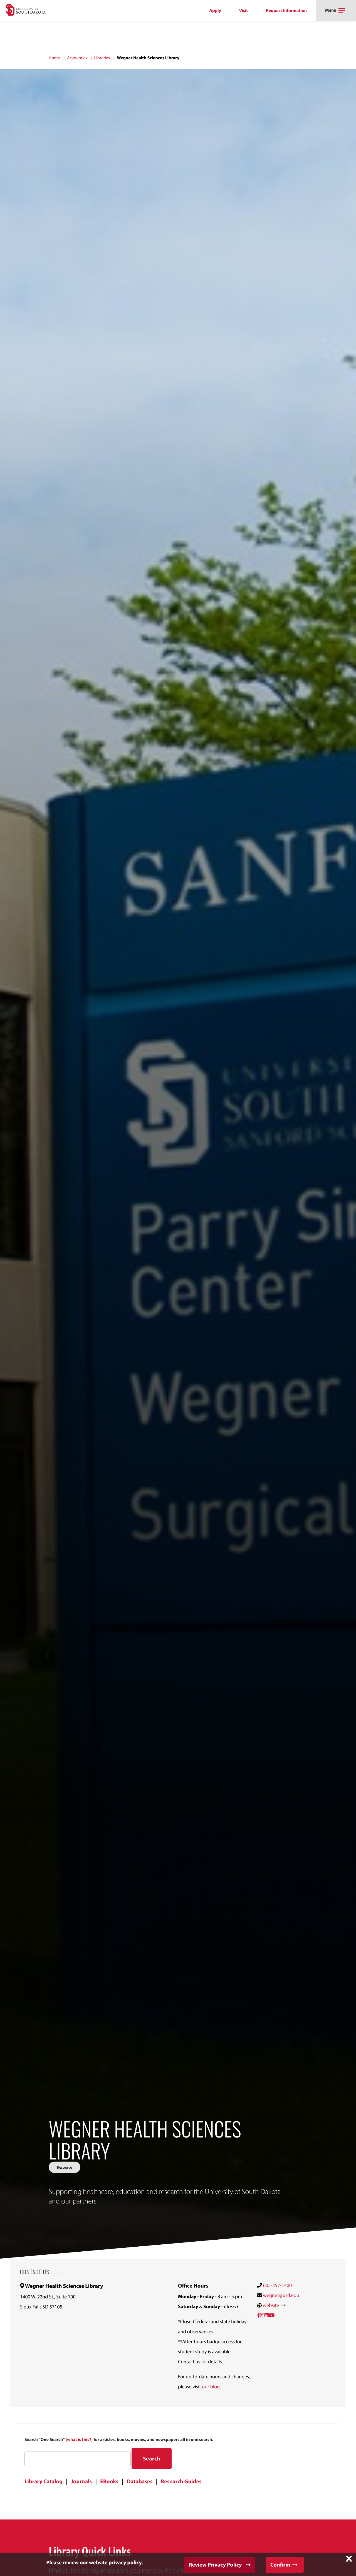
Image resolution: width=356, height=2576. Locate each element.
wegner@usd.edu (281, 2295)
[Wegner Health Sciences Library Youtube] (272, 2315)
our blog (211, 2387)
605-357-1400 (277, 2285)
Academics (77, 58)
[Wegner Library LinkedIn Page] (267, 2315)
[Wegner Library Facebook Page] (259, 2315)
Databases (140, 2481)
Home (54, 58)
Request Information (286, 11)
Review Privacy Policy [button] (215, 2565)
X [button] (349, 2559)
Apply (215, 11)
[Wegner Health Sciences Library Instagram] (262, 2315)
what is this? (79, 2440)
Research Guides (181, 2481)
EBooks (109, 2481)
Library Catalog (44, 2481)
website (271, 2305)
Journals (81, 2481)
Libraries (102, 58)
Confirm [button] (280, 2565)
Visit (243, 11)
